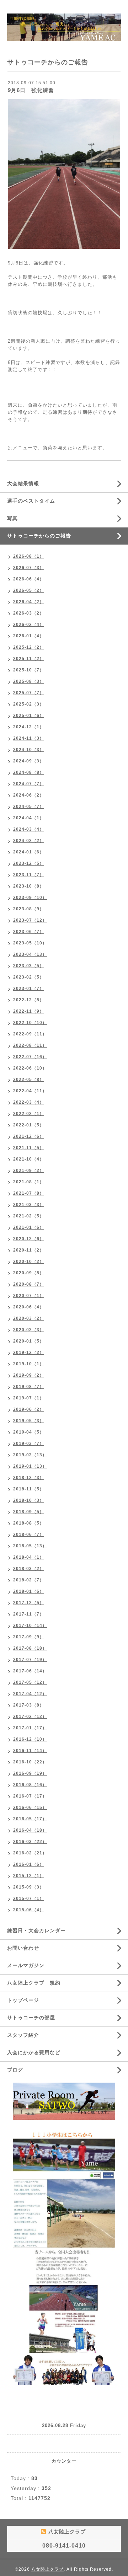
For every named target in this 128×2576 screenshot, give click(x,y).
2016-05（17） (30, 1819)
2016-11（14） (30, 1751)
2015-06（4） (29, 1910)
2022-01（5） (29, 1125)
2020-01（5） (29, 1341)
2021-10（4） (29, 1159)
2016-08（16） (30, 1785)
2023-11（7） (29, 875)
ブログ (15, 2070)
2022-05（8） (29, 1080)
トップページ (23, 2000)
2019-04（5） (29, 1432)
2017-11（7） (29, 1614)
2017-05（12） (30, 1682)
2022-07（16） (30, 1057)
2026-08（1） (29, 556)
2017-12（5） (29, 1603)
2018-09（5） (29, 1512)
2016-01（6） (29, 1864)
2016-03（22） (30, 1842)
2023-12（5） (29, 863)
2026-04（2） (29, 602)
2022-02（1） (29, 1114)
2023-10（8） (29, 886)
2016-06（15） (30, 1808)
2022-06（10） (30, 1068)
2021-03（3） (29, 1205)
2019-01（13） (30, 1466)
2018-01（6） (29, 1591)
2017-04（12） (30, 1694)
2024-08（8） (29, 772)
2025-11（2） (29, 659)
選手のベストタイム (31, 501)
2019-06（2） (29, 1409)
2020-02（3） (29, 1330)
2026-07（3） (29, 568)
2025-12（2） (29, 647)
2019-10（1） (29, 1364)
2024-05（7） (29, 807)
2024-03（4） (29, 829)
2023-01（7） (29, 989)
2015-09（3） (29, 1887)
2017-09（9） (29, 1637)
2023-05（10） (30, 943)
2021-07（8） (29, 1193)
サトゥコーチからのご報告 (39, 536)
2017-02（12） (30, 1717)
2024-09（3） (29, 761)
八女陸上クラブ (47, 2569)
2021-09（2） (29, 1171)
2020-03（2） (29, 1318)
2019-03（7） (29, 1444)
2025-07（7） (29, 693)
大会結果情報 (23, 483)
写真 (12, 518)
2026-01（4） (29, 636)
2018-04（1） (29, 1557)
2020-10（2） (29, 1262)
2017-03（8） (29, 1705)
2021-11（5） (29, 1148)
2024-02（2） (29, 841)
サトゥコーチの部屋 (31, 2018)
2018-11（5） (29, 1489)
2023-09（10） (30, 898)
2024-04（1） (29, 818)
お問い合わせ (23, 1948)
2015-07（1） (29, 1898)
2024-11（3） (29, 738)
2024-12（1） (29, 727)
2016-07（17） (30, 1796)
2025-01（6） (29, 716)
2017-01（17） (30, 1728)
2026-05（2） (29, 590)
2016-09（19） (30, 1773)
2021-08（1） (29, 1182)
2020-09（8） (29, 1273)
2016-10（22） (30, 1762)
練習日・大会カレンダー (36, 1930)
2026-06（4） (29, 579)
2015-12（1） (29, 1876)
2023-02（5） (29, 977)
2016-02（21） (30, 1853)
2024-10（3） (29, 750)
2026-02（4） (29, 625)
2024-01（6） (29, 852)
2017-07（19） (30, 1660)
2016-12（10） (30, 1739)
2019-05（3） (29, 1421)
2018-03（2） (29, 1569)
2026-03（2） (29, 613)
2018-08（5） (29, 1523)
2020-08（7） (29, 1284)
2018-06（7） (29, 1535)
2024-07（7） (29, 784)
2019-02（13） (30, 1455)
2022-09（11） (30, 1034)
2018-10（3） (29, 1500)
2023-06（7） (29, 932)
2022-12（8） (29, 1000)
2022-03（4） (29, 1102)
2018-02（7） (29, 1580)
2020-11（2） (29, 1250)
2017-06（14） (30, 1671)
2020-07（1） (29, 1296)
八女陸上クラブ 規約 (34, 1983)
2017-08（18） (30, 1648)
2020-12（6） (29, 1239)
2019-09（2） (29, 1375)
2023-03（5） (29, 966)
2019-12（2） (29, 1353)
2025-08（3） (29, 681)
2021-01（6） (29, 1227)
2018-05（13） (30, 1546)
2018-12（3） (29, 1478)
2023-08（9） (29, 909)
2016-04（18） (30, 1830)
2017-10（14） (30, 1626)
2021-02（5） (29, 1216)
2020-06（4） (29, 1307)
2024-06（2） (29, 795)
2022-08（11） (30, 1045)
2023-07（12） (30, 920)
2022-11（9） (29, 1011)
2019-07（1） (29, 1398)
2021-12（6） (29, 1136)
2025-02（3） (29, 704)
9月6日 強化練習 (31, 90)
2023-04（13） (30, 954)
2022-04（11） (30, 1091)
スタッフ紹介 (23, 2035)
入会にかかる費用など (34, 2052)
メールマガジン (26, 1965)
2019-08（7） (29, 1387)
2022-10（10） (30, 1023)
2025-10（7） (29, 670)
